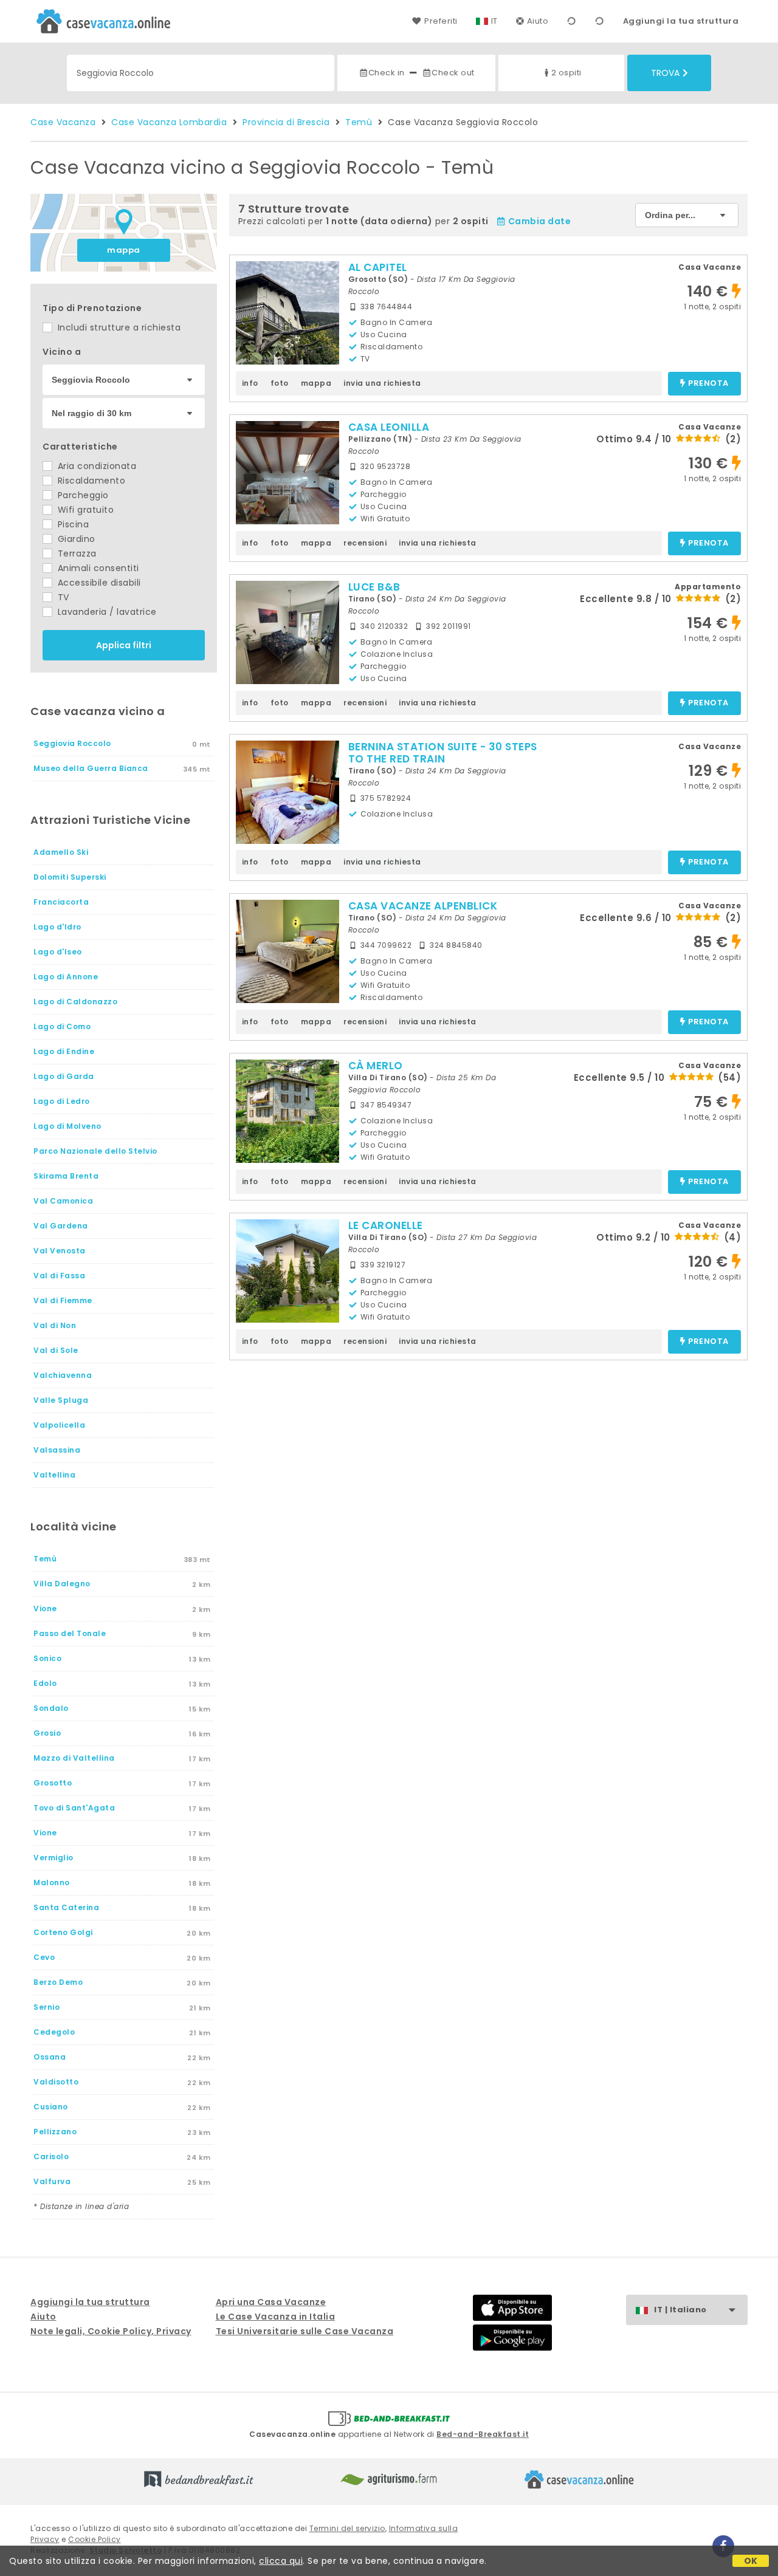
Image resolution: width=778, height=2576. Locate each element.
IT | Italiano (680, 2310)
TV (62, 597)
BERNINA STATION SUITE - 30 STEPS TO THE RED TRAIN (443, 753)
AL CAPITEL (378, 267)
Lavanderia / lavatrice (106, 612)
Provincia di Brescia (286, 122)
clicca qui (281, 2561)
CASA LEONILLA (389, 427)
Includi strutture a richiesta (118, 327)
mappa (124, 250)
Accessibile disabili (98, 583)
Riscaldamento (90, 481)
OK (751, 2561)
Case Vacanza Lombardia (169, 122)
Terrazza (76, 553)
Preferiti (441, 21)
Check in (387, 73)
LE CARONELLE (386, 1225)
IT (494, 21)
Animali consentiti (97, 568)
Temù (359, 122)
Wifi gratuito (84, 510)
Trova (665, 73)
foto (280, 383)
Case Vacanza (63, 122)
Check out (453, 73)
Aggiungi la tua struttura (681, 21)
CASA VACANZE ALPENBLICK (423, 906)
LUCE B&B (374, 587)
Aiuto (538, 21)
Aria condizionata (95, 466)
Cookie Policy (95, 2539)
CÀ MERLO (376, 1066)
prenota (708, 384)
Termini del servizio (347, 2528)
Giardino (75, 539)
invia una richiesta (382, 383)
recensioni (365, 543)
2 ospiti (566, 73)
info (250, 383)
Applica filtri (124, 645)
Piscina (72, 524)
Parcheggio (82, 495)
